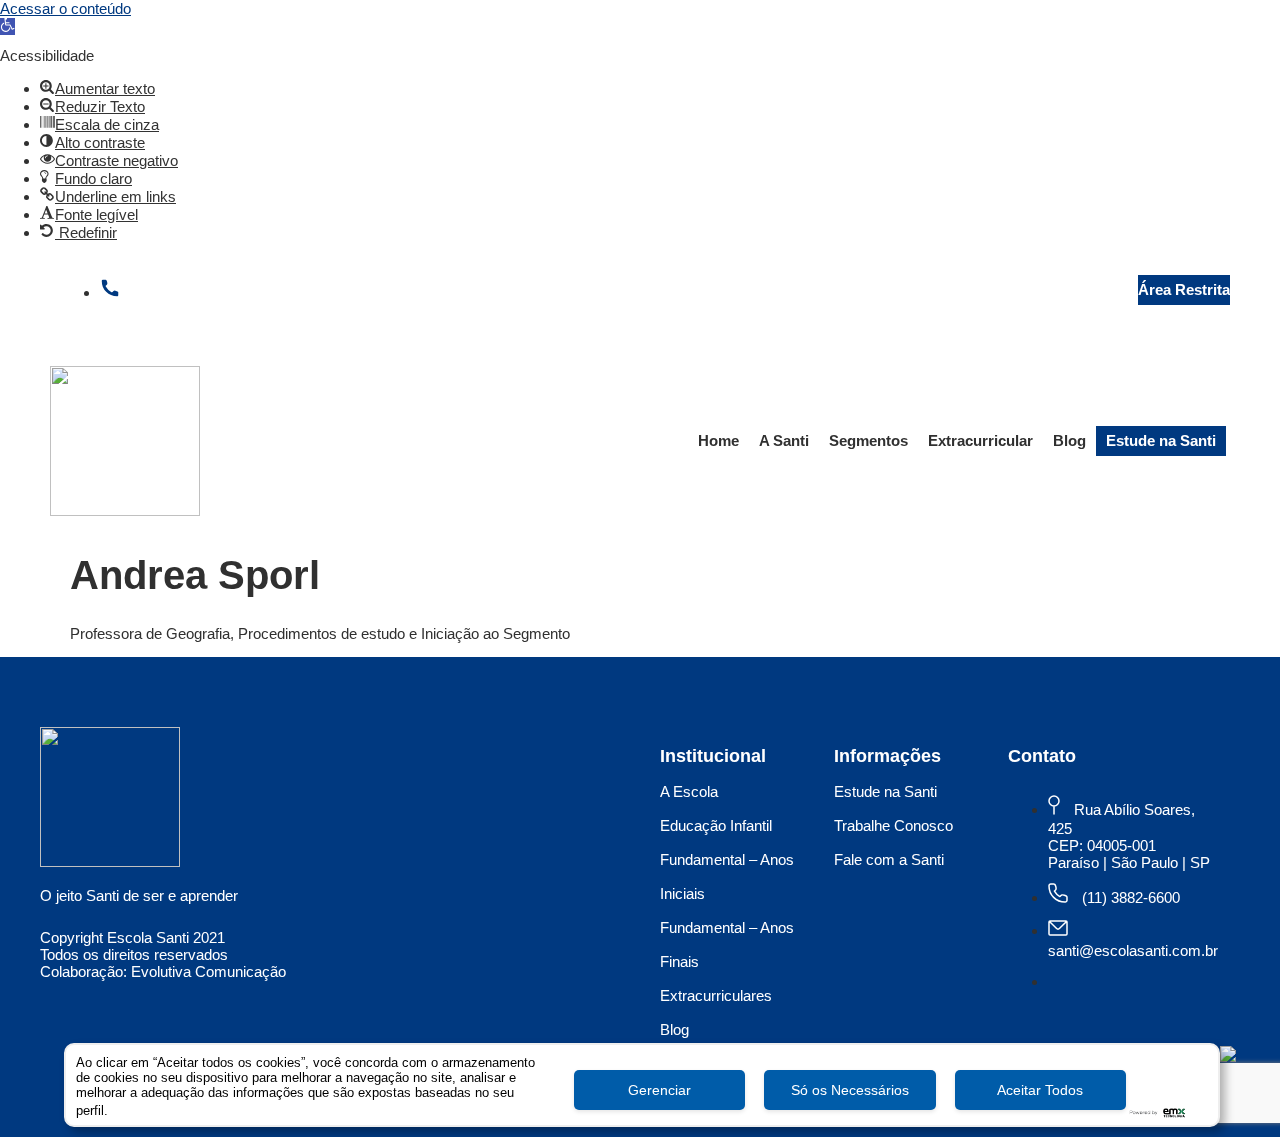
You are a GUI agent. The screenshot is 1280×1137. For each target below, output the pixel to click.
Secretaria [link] (1064, 289)
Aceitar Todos (1040, 1090)
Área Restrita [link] (1184, 289)
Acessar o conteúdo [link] (65, 8)
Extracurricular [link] (980, 440)
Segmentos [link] (868, 440)
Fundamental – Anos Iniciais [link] (727, 876)
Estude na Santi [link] (1161, 440)
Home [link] (718, 440)
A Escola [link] (689, 791)
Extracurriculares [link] (716, 995)
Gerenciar (659, 1090)
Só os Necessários (850, 1090)
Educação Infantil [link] (716, 825)
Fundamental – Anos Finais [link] (727, 944)
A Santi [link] (784, 440)
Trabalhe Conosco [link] (893, 825)
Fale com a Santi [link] (889, 859)
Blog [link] (1069, 440)
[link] (7, 26)
